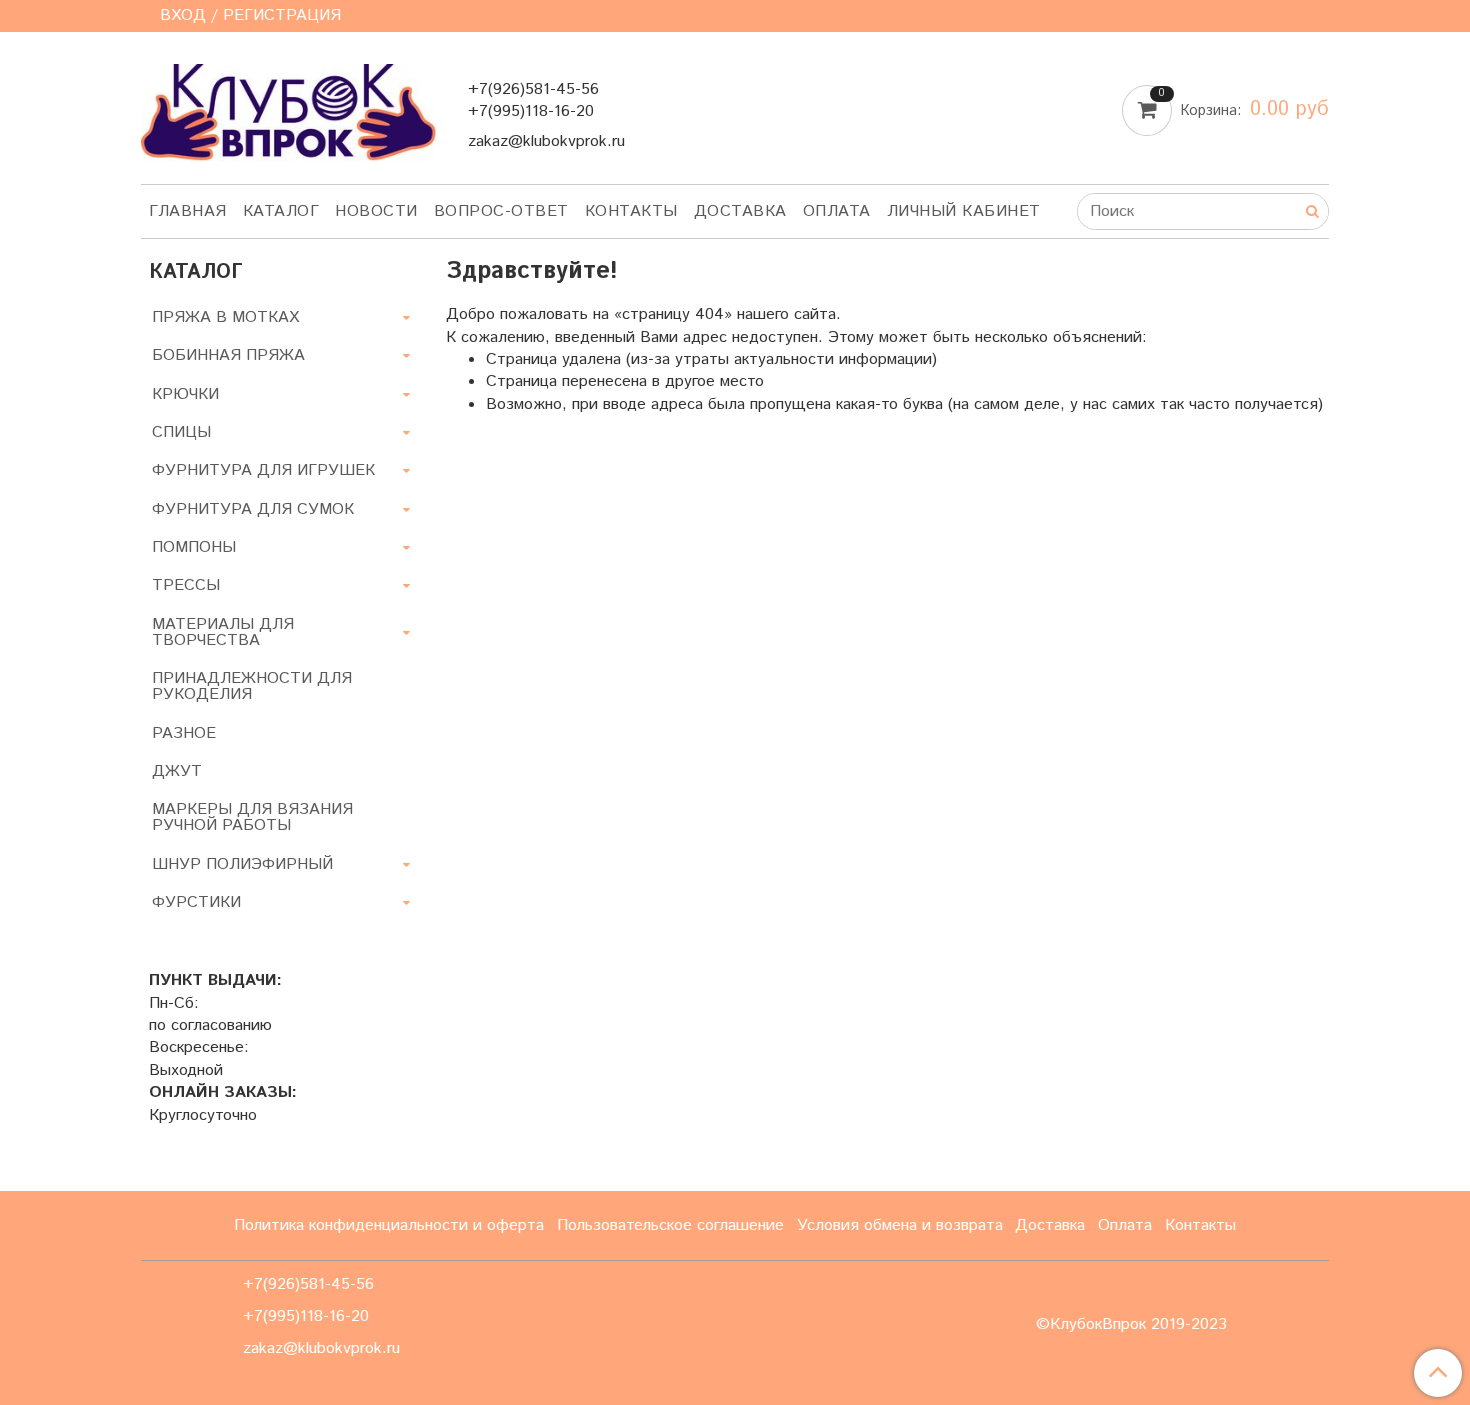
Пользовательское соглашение (670, 1225)
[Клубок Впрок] (288, 111)
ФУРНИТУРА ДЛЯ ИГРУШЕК (263, 470)
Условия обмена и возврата (900, 1225)
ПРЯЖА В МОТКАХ (225, 317)
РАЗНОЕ (184, 733)
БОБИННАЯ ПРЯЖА (228, 355)
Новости (376, 211)
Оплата (837, 211)
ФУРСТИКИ (196, 902)
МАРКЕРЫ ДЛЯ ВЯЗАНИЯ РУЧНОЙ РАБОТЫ (252, 817)
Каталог (281, 211)
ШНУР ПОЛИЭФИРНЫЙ (242, 864)
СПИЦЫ (181, 432)
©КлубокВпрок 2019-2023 (1131, 1325)
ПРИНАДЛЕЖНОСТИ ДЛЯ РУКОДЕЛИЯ (252, 686)
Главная (188, 211)
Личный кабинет (964, 211)
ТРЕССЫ (186, 585)
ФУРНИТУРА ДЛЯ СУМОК (253, 509)
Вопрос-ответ (501, 211)
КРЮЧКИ (185, 394)
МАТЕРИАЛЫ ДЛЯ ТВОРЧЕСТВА (223, 632)
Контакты (631, 211)
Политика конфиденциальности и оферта (389, 1225)
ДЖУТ (177, 771)
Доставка (740, 211)
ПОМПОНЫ (194, 547)
